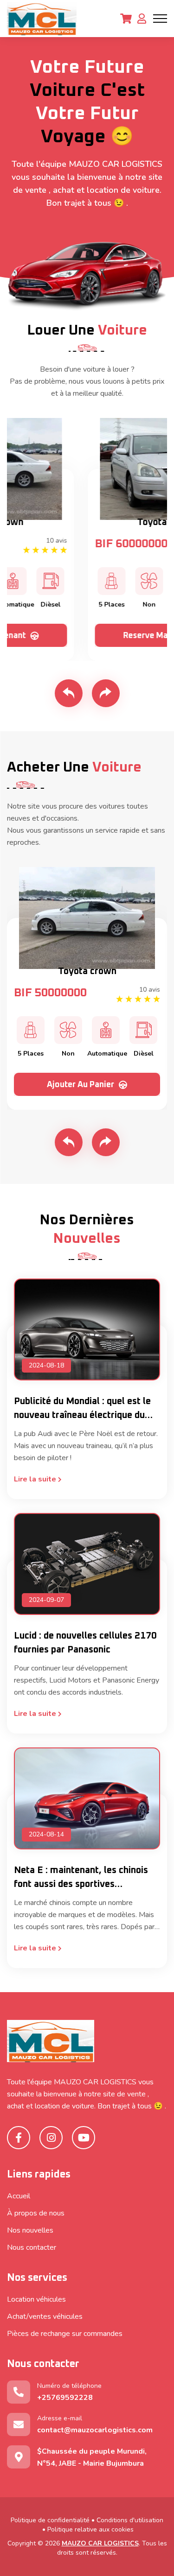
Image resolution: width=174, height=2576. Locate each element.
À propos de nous (36, 2213)
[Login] (142, 19)
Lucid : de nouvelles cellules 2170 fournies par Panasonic (85, 1643)
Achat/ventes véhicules (45, 2317)
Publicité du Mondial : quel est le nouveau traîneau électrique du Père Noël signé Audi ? (82, 1409)
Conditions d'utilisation (130, 2520)
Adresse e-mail (95, 2424)
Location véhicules (36, 2299)
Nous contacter (32, 2247)
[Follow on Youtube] (84, 2138)
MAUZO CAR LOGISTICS (100, 2543)
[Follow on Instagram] (51, 2138)
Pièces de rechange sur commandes (65, 2334)
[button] (69, 693)
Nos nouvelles (30, 2230)
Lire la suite (36, 1479)
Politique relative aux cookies (90, 2529)
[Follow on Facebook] (19, 2138)
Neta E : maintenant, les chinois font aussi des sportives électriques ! (81, 1878)
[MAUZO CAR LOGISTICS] (42, 19)
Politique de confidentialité (50, 2520)
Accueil (19, 2196)
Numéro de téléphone (69, 2392)
